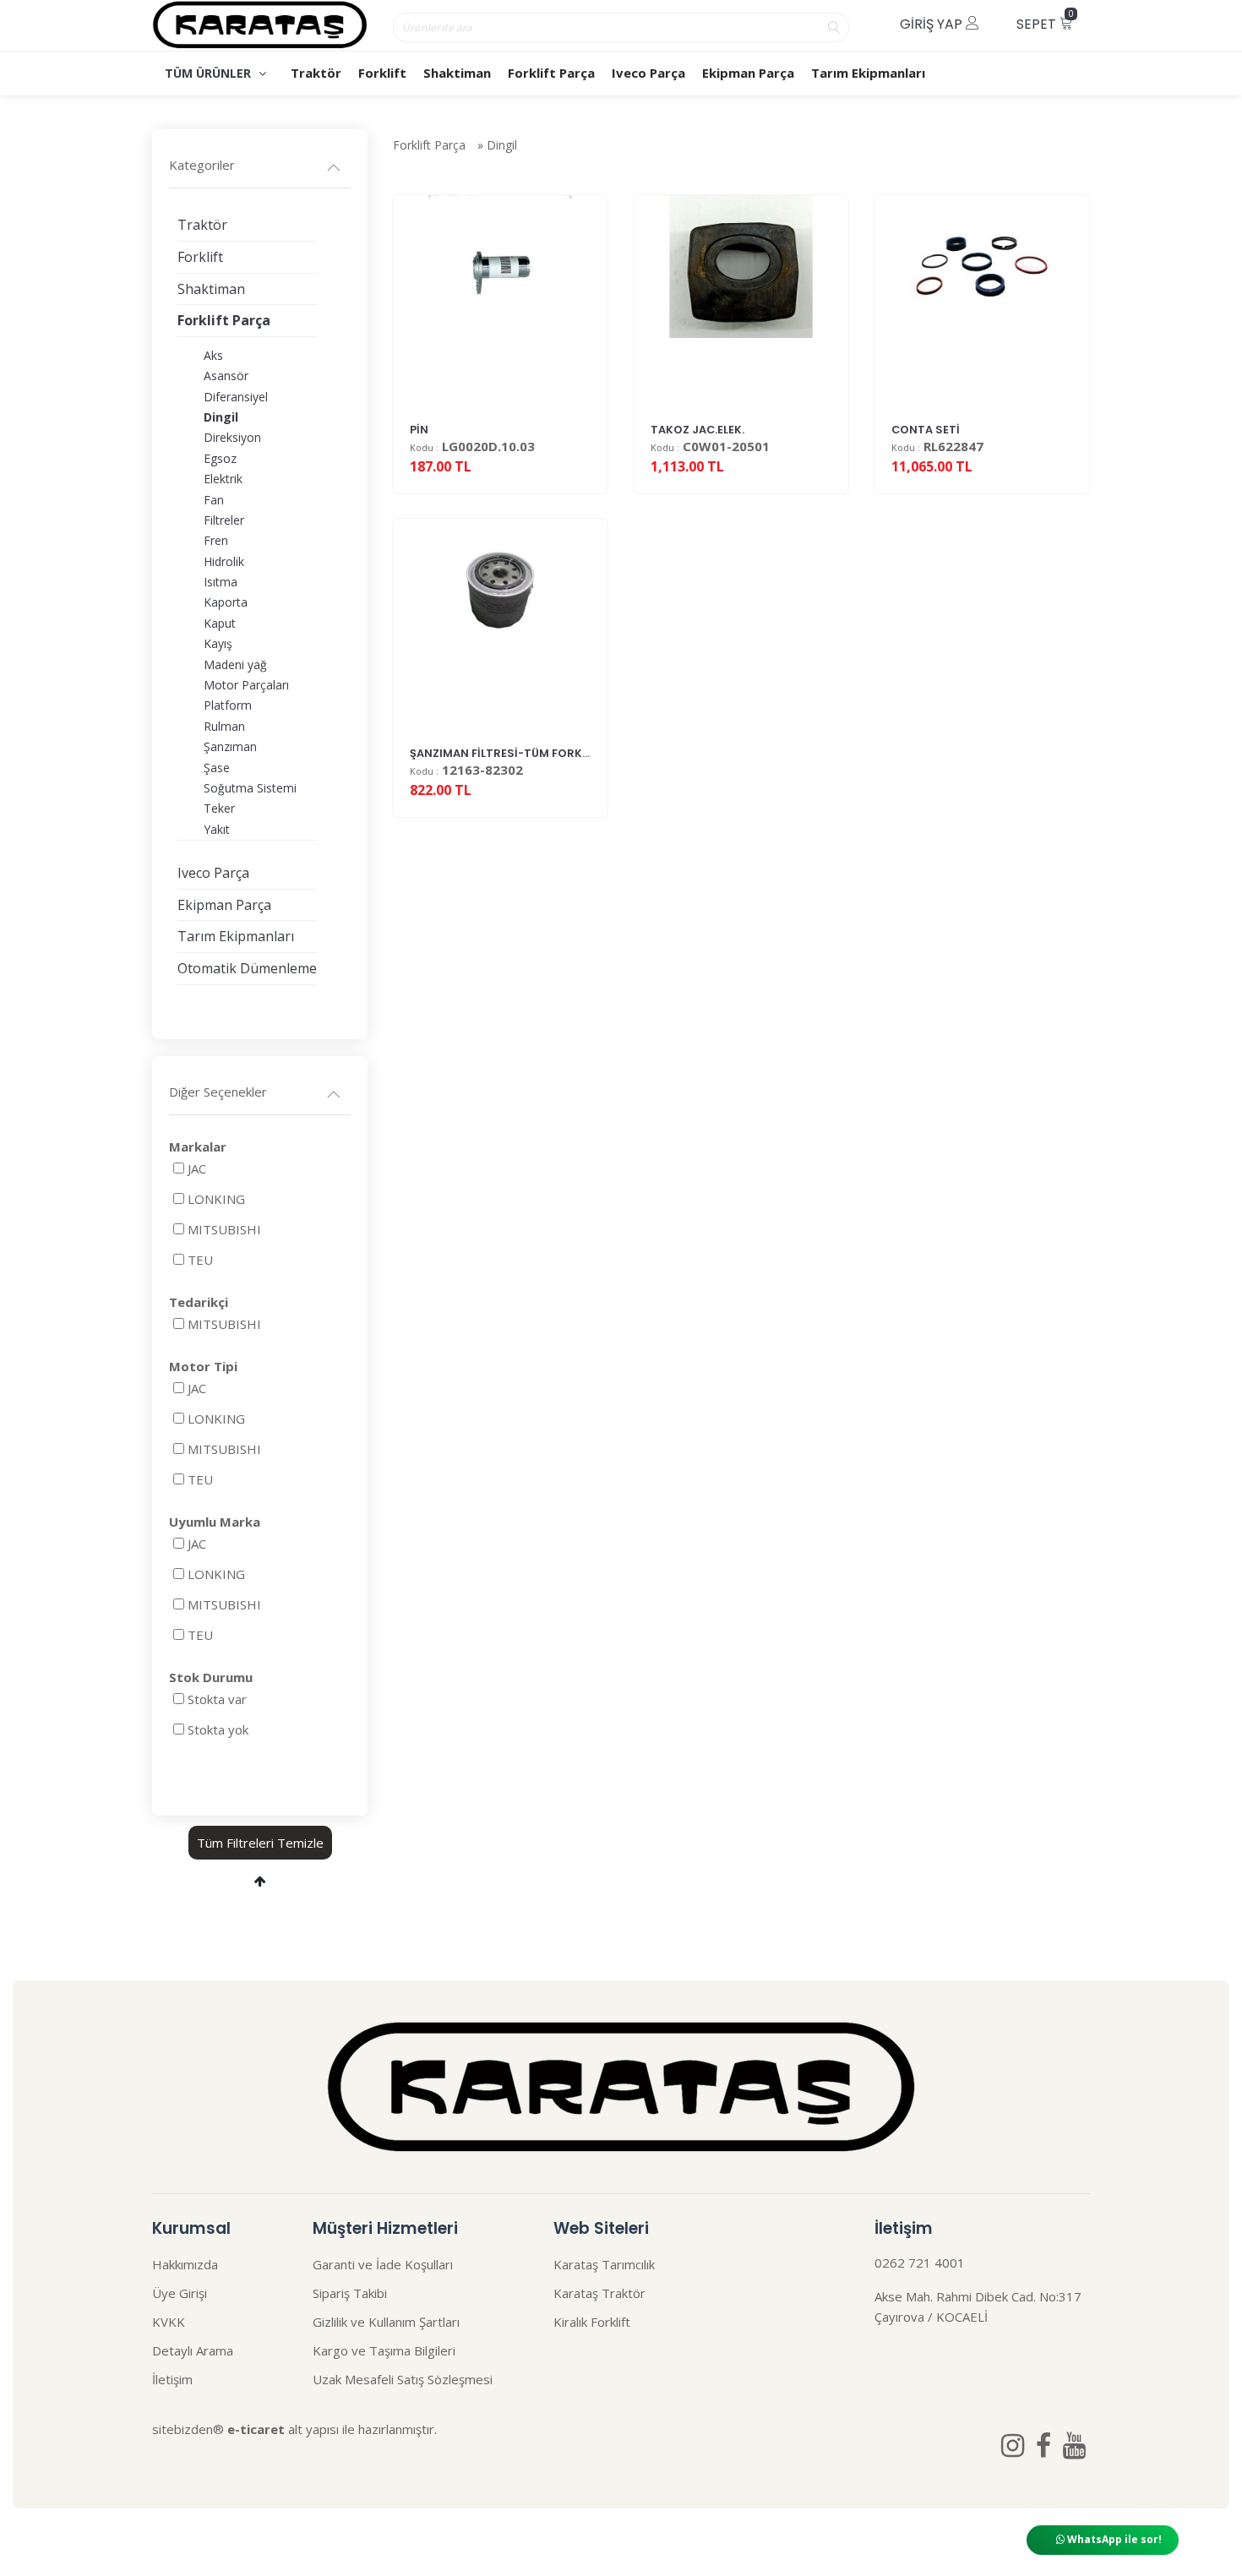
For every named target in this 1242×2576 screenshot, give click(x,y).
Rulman (224, 726)
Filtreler (224, 520)
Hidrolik (224, 561)
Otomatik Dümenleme (247, 968)
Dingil (502, 145)
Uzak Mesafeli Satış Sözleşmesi (403, 2379)
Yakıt (217, 829)
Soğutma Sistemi (250, 788)
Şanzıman (230, 746)
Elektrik (223, 479)
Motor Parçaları (246, 685)
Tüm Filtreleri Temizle (260, 1843)
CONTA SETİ (926, 430)
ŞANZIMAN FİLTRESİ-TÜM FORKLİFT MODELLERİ (538, 753)
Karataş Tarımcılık (604, 2264)
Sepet (1045, 21)
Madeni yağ (235, 664)
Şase (217, 768)
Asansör (226, 376)
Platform (228, 705)
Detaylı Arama (193, 2350)
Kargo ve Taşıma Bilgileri (384, 2350)
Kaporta (226, 602)
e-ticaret (256, 2429)
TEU (200, 1260)
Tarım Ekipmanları (868, 73)
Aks (213, 355)
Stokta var (217, 1699)
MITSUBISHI (224, 1229)
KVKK (169, 2322)
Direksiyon (232, 437)
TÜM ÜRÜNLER (210, 73)
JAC (197, 1168)
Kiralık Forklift (592, 2322)
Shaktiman (457, 73)
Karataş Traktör (599, 2293)
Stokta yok (218, 1729)
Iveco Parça (648, 73)
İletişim (172, 2379)
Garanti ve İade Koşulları (383, 2264)
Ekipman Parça (748, 73)
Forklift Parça (551, 73)
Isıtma (221, 582)
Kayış (218, 643)
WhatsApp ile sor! (1113, 2539)
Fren (216, 540)
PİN (419, 430)
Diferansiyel (236, 397)
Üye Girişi (180, 2293)
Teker (219, 808)
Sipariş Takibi (350, 2293)
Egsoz (220, 458)
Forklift (382, 73)
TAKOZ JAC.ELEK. (697, 430)
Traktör (316, 73)
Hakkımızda (185, 2264)
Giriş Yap (933, 24)
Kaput (220, 623)
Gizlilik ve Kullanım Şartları (386, 2322)
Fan (214, 500)
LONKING (216, 1199)
